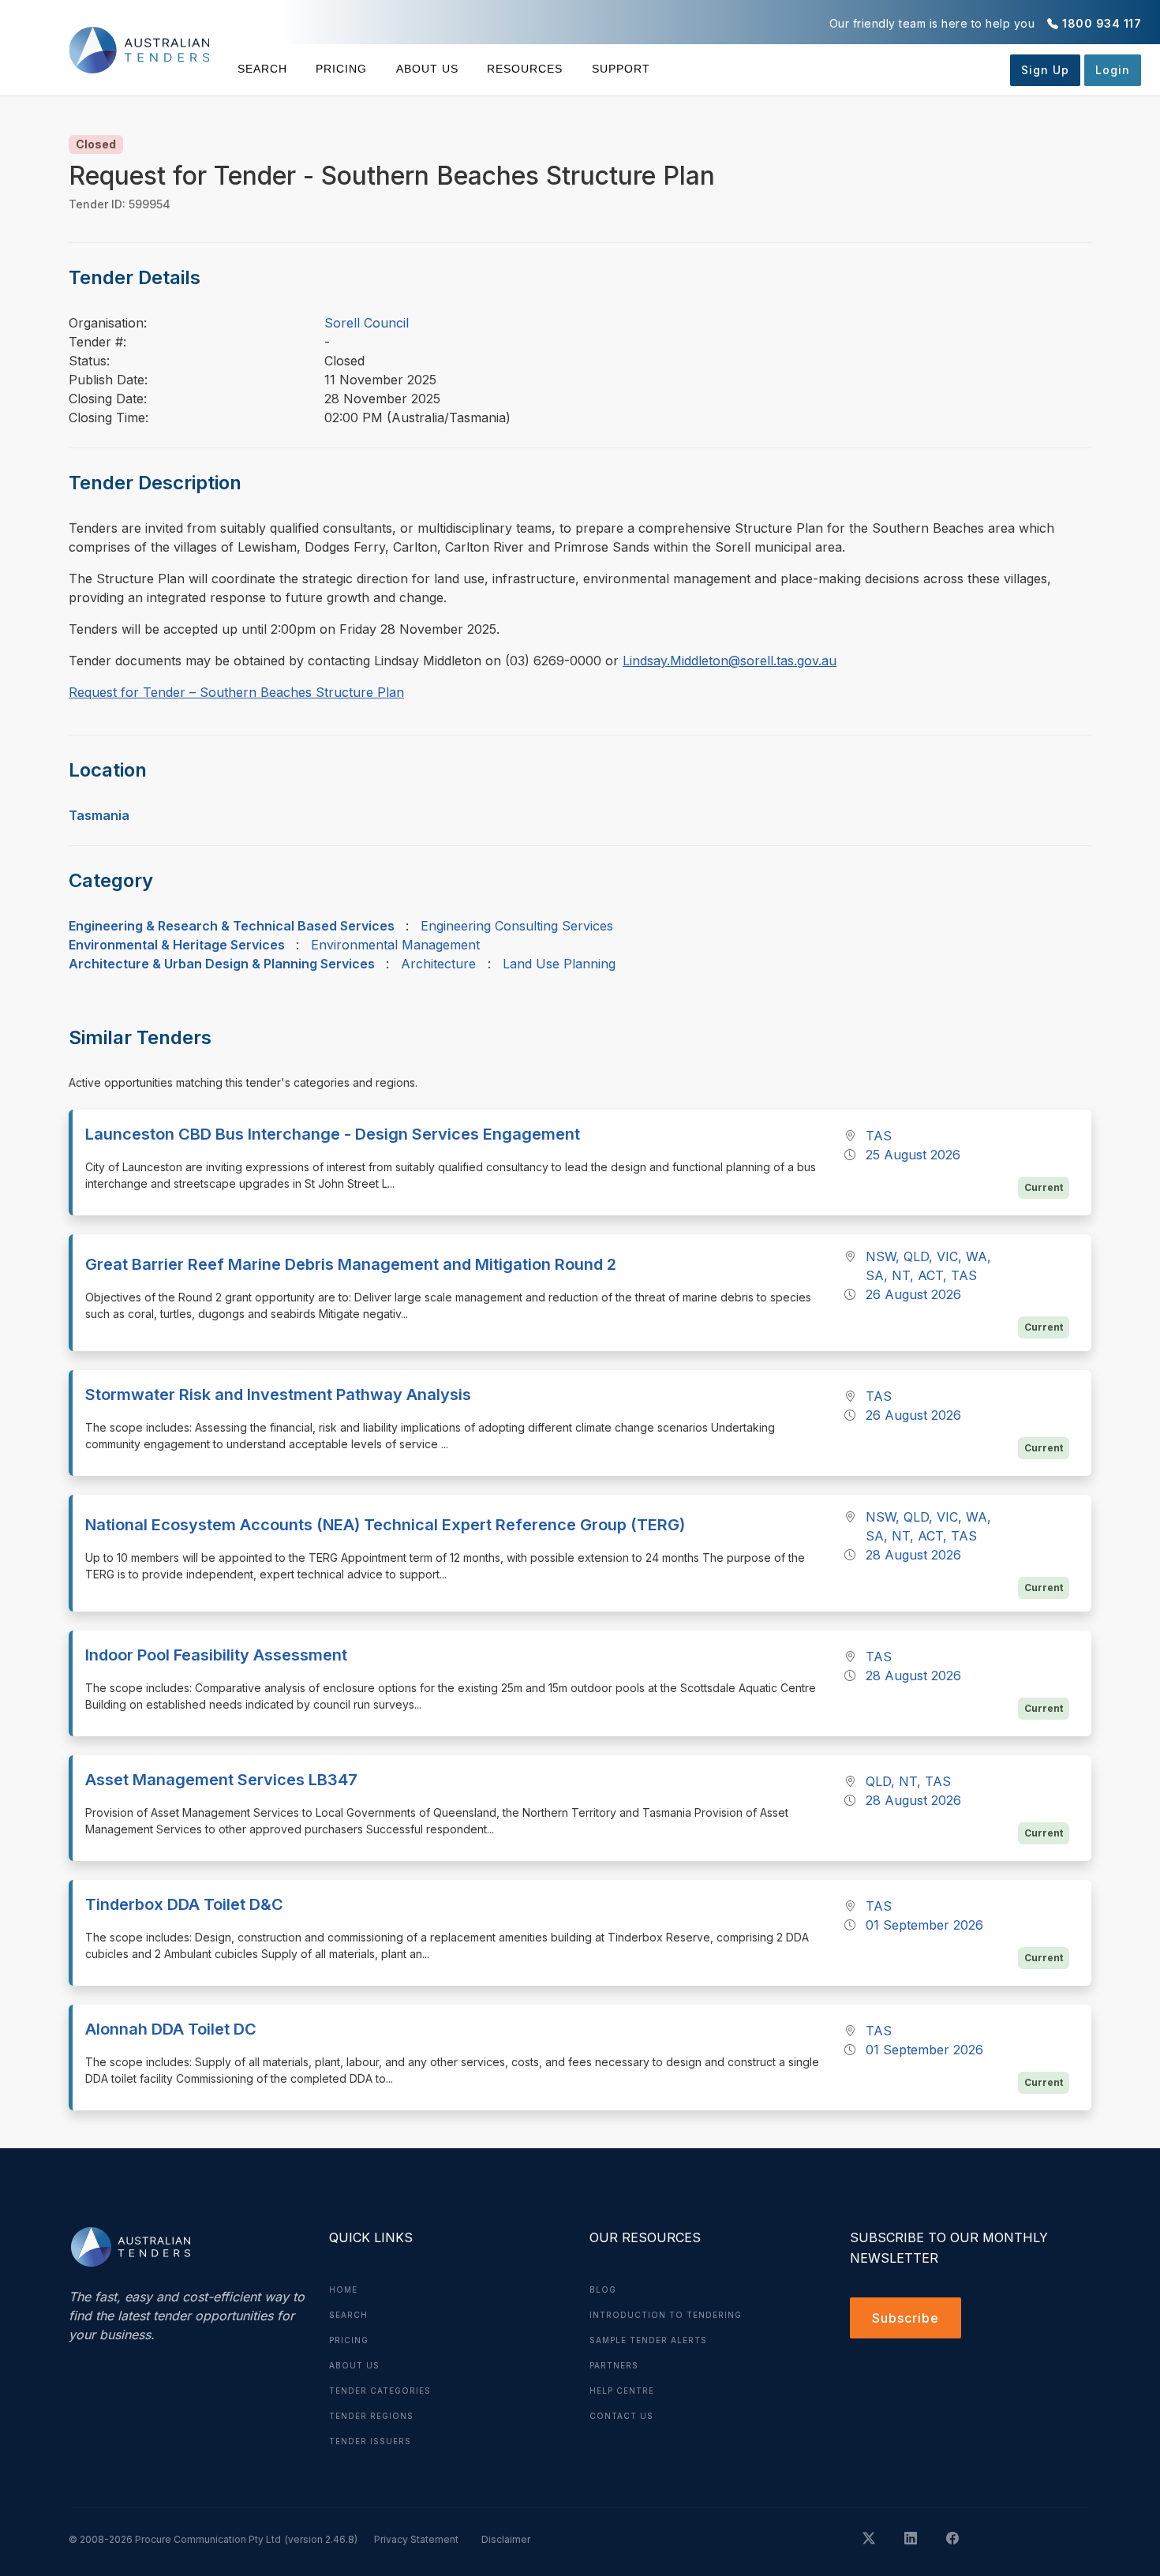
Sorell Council (367, 323)
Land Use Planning (559, 964)
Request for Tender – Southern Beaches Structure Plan (236, 692)
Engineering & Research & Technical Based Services (232, 926)
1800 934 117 (1102, 23)
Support (621, 69)
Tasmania (99, 815)
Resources (525, 69)
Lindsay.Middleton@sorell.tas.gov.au (730, 661)
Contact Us (621, 2416)
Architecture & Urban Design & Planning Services (222, 964)
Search (262, 69)
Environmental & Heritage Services (177, 945)
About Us (427, 69)
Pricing (341, 69)
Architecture (438, 964)
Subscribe (906, 2318)
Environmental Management (395, 945)
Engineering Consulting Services (517, 926)
